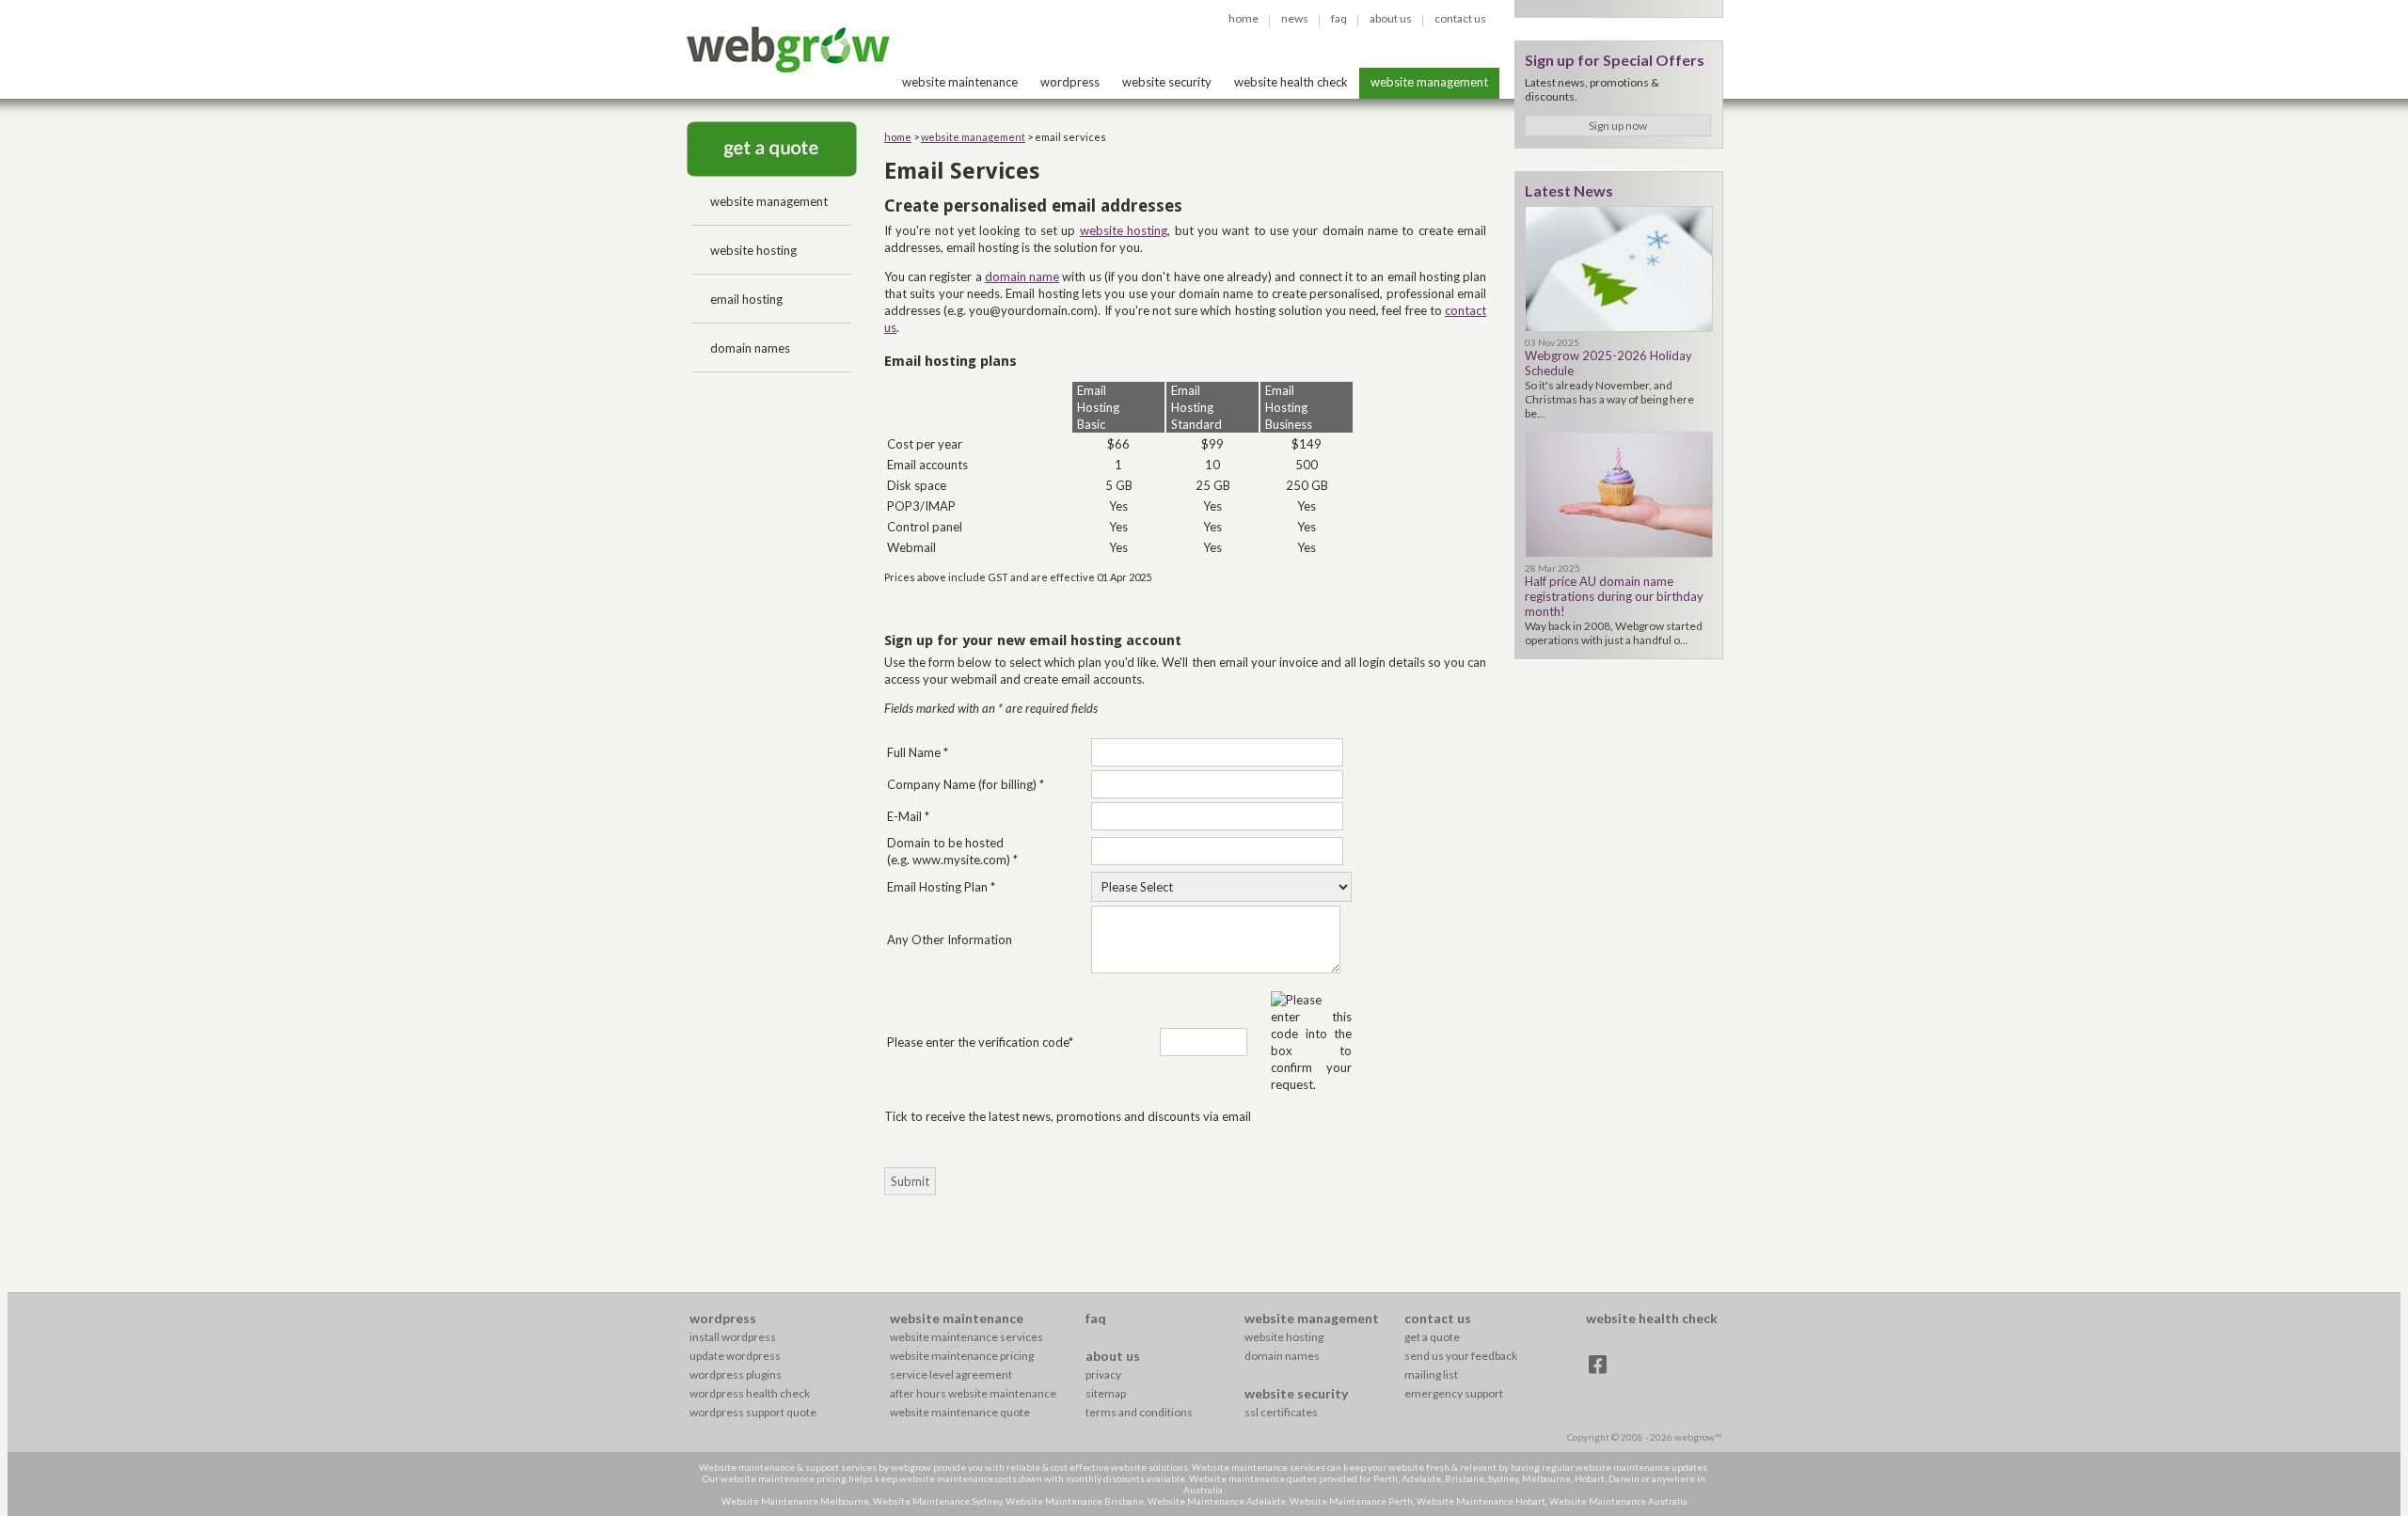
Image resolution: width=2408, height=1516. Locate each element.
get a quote (1432, 1337)
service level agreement (951, 1374)
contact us (1460, 18)
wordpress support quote (753, 1412)
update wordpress (735, 1356)
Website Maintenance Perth (1351, 1501)
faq (1339, 18)
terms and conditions (1139, 1412)
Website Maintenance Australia (1618, 1501)
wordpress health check (750, 1393)
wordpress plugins (736, 1374)
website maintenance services (966, 1337)
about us (1391, 18)
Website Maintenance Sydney (937, 1501)
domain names (750, 348)
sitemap (1106, 1393)
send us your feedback (1461, 1356)
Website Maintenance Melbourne (795, 1501)
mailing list (1431, 1374)
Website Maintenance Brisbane (1075, 1501)
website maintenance (960, 82)
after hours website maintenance (973, 1393)
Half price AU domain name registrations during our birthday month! (1614, 596)
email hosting (746, 299)
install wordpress (733, 1337)
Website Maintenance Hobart (1481, 1501)
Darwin (1624, 1478)
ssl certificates (1281, 1412)
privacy (1103, 1374)
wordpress (1070, 82)
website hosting (753, 250)
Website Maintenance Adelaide (1217, 1501)
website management (1429, 82)
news (1295, 18)
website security (1167, 82)
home (1244, 18)
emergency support (1454, 1393)
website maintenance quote (960, 1412)
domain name (1022, 276)
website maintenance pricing (962, 1356)
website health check (1291, 82)
